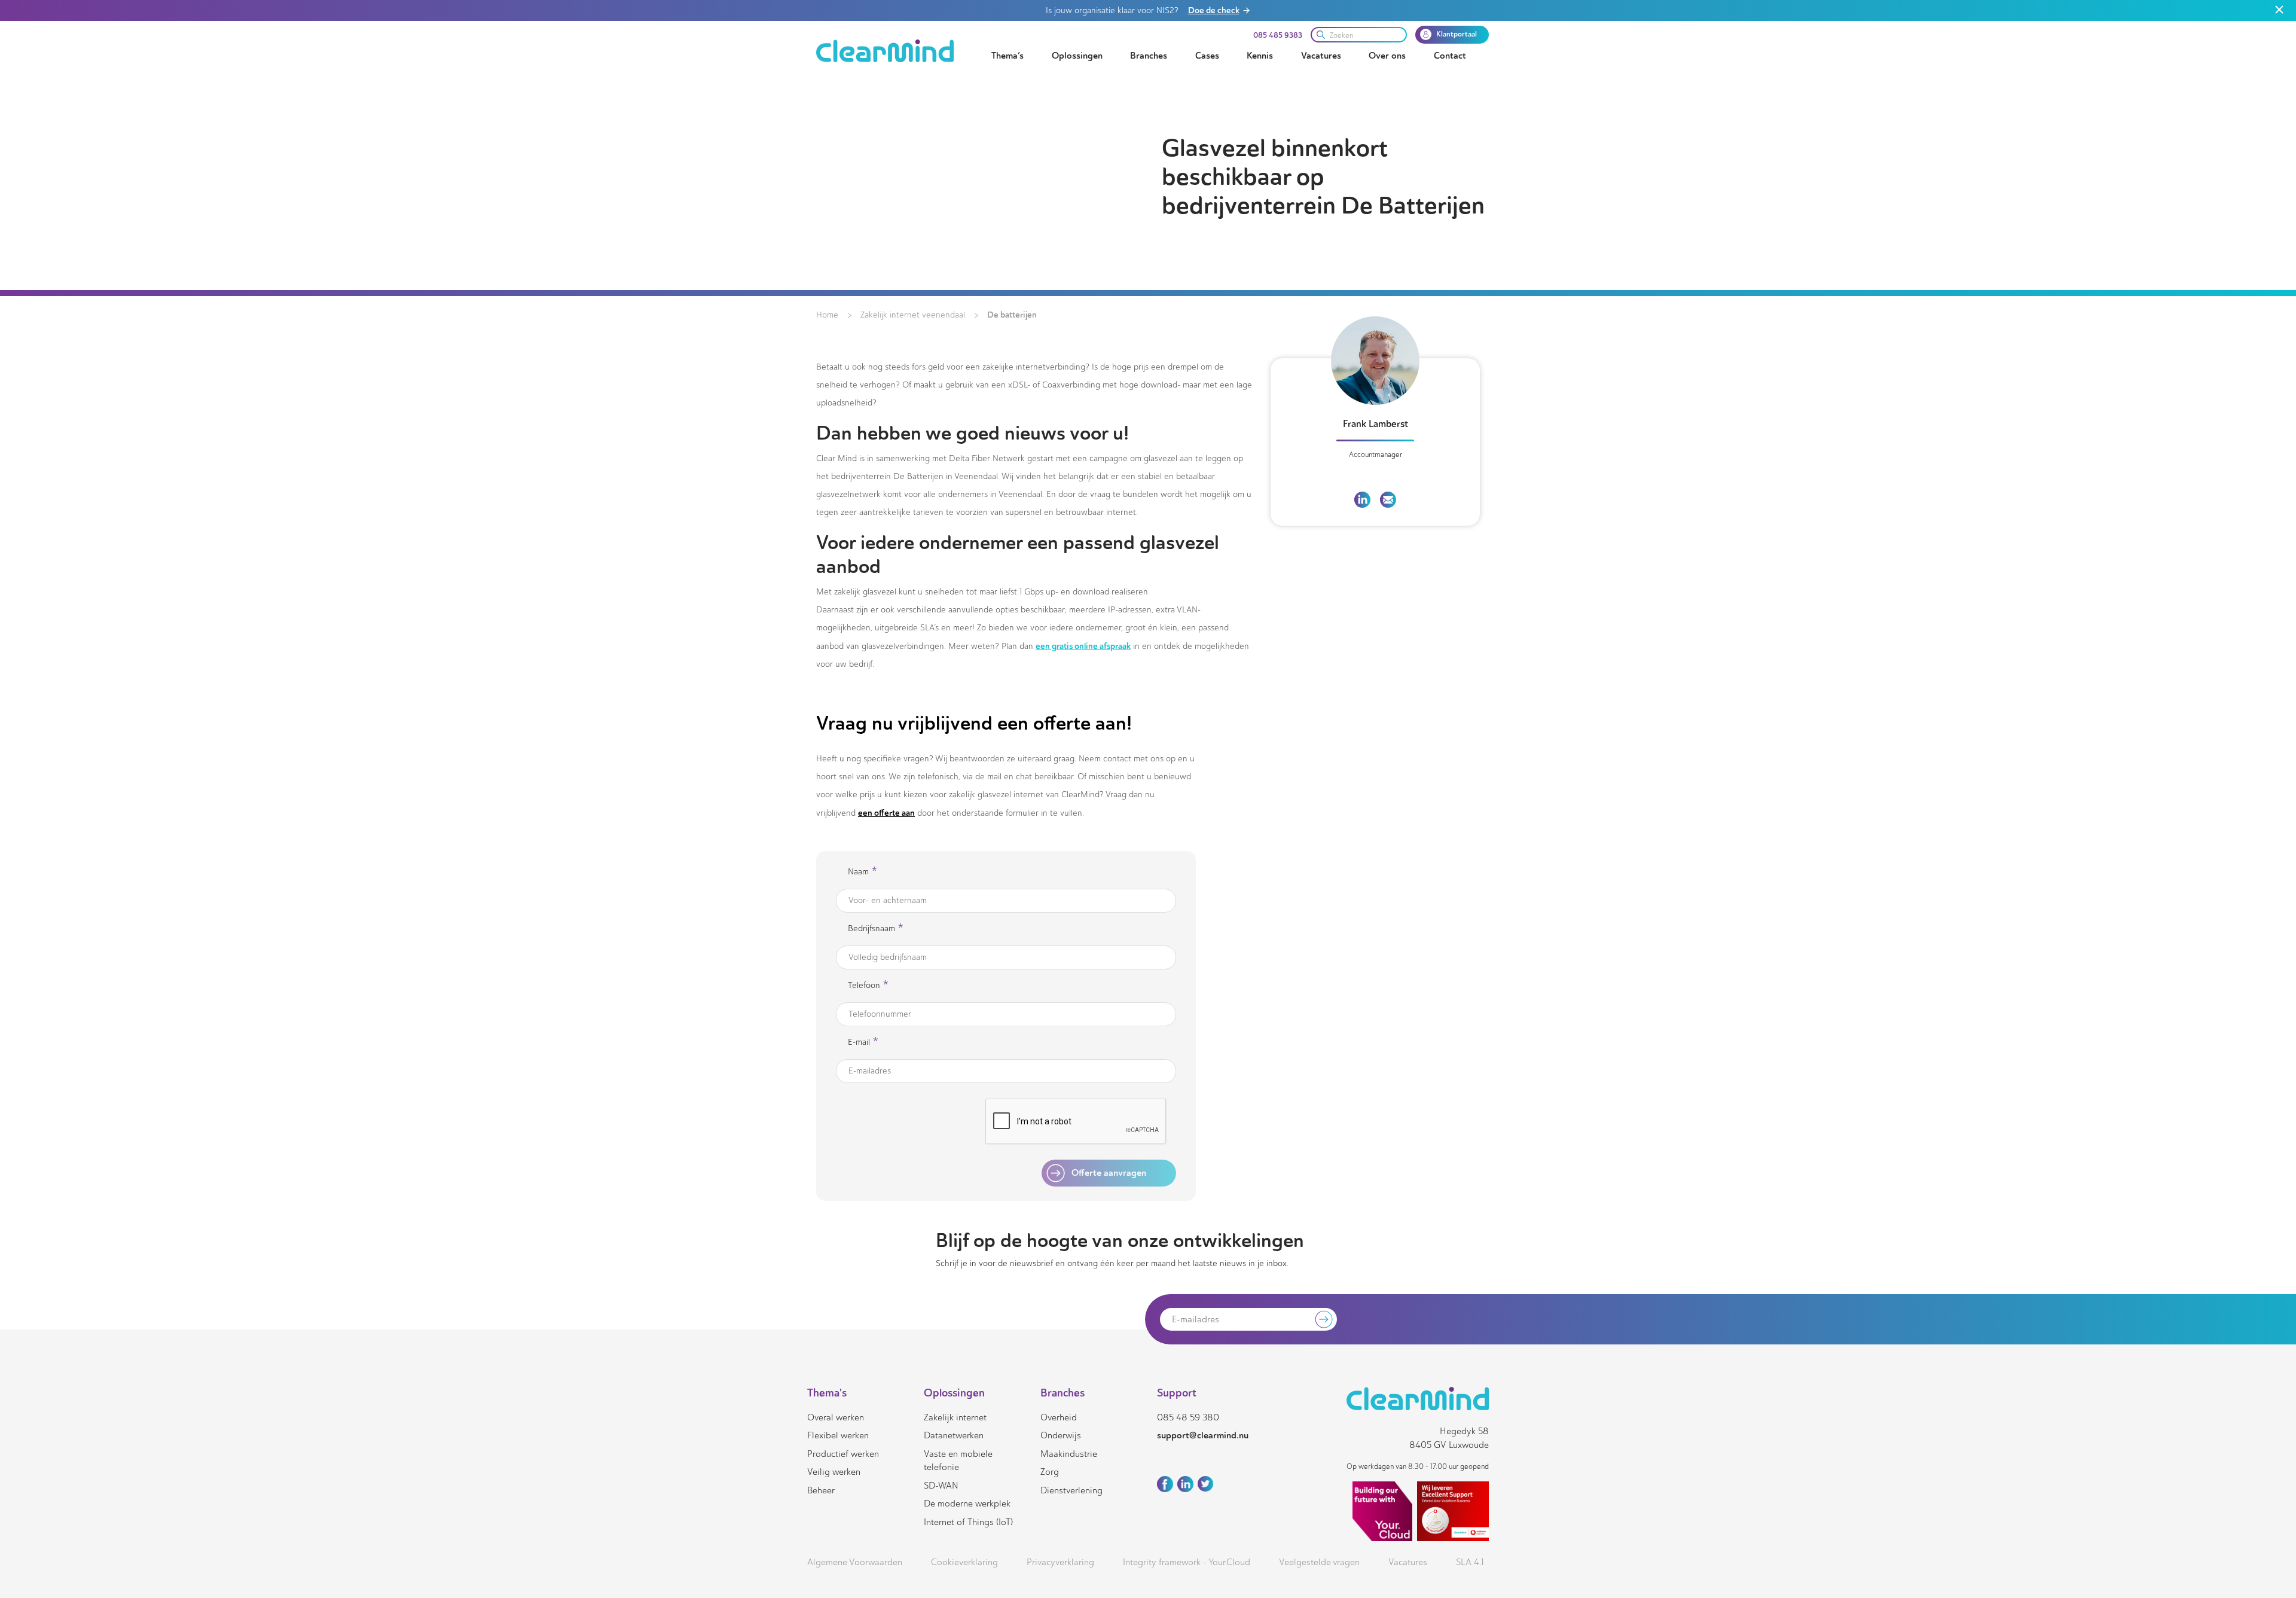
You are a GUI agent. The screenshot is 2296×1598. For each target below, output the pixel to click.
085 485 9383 (1278, 35)
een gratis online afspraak (1083, 646)
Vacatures (1321, 56)
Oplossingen (1077, 56)
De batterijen (1012, 315)
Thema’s (1007, 56)
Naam (862, 872)
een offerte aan (886, 813)
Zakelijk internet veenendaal (913, 315)
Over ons (1387, 56)
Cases (1207, 56)
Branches (1149, 56)
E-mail (863, 1042)
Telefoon (868, 985)
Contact (1450, 56)
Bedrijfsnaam (876, 928)
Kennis (1260, 56)
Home (827, 315)
